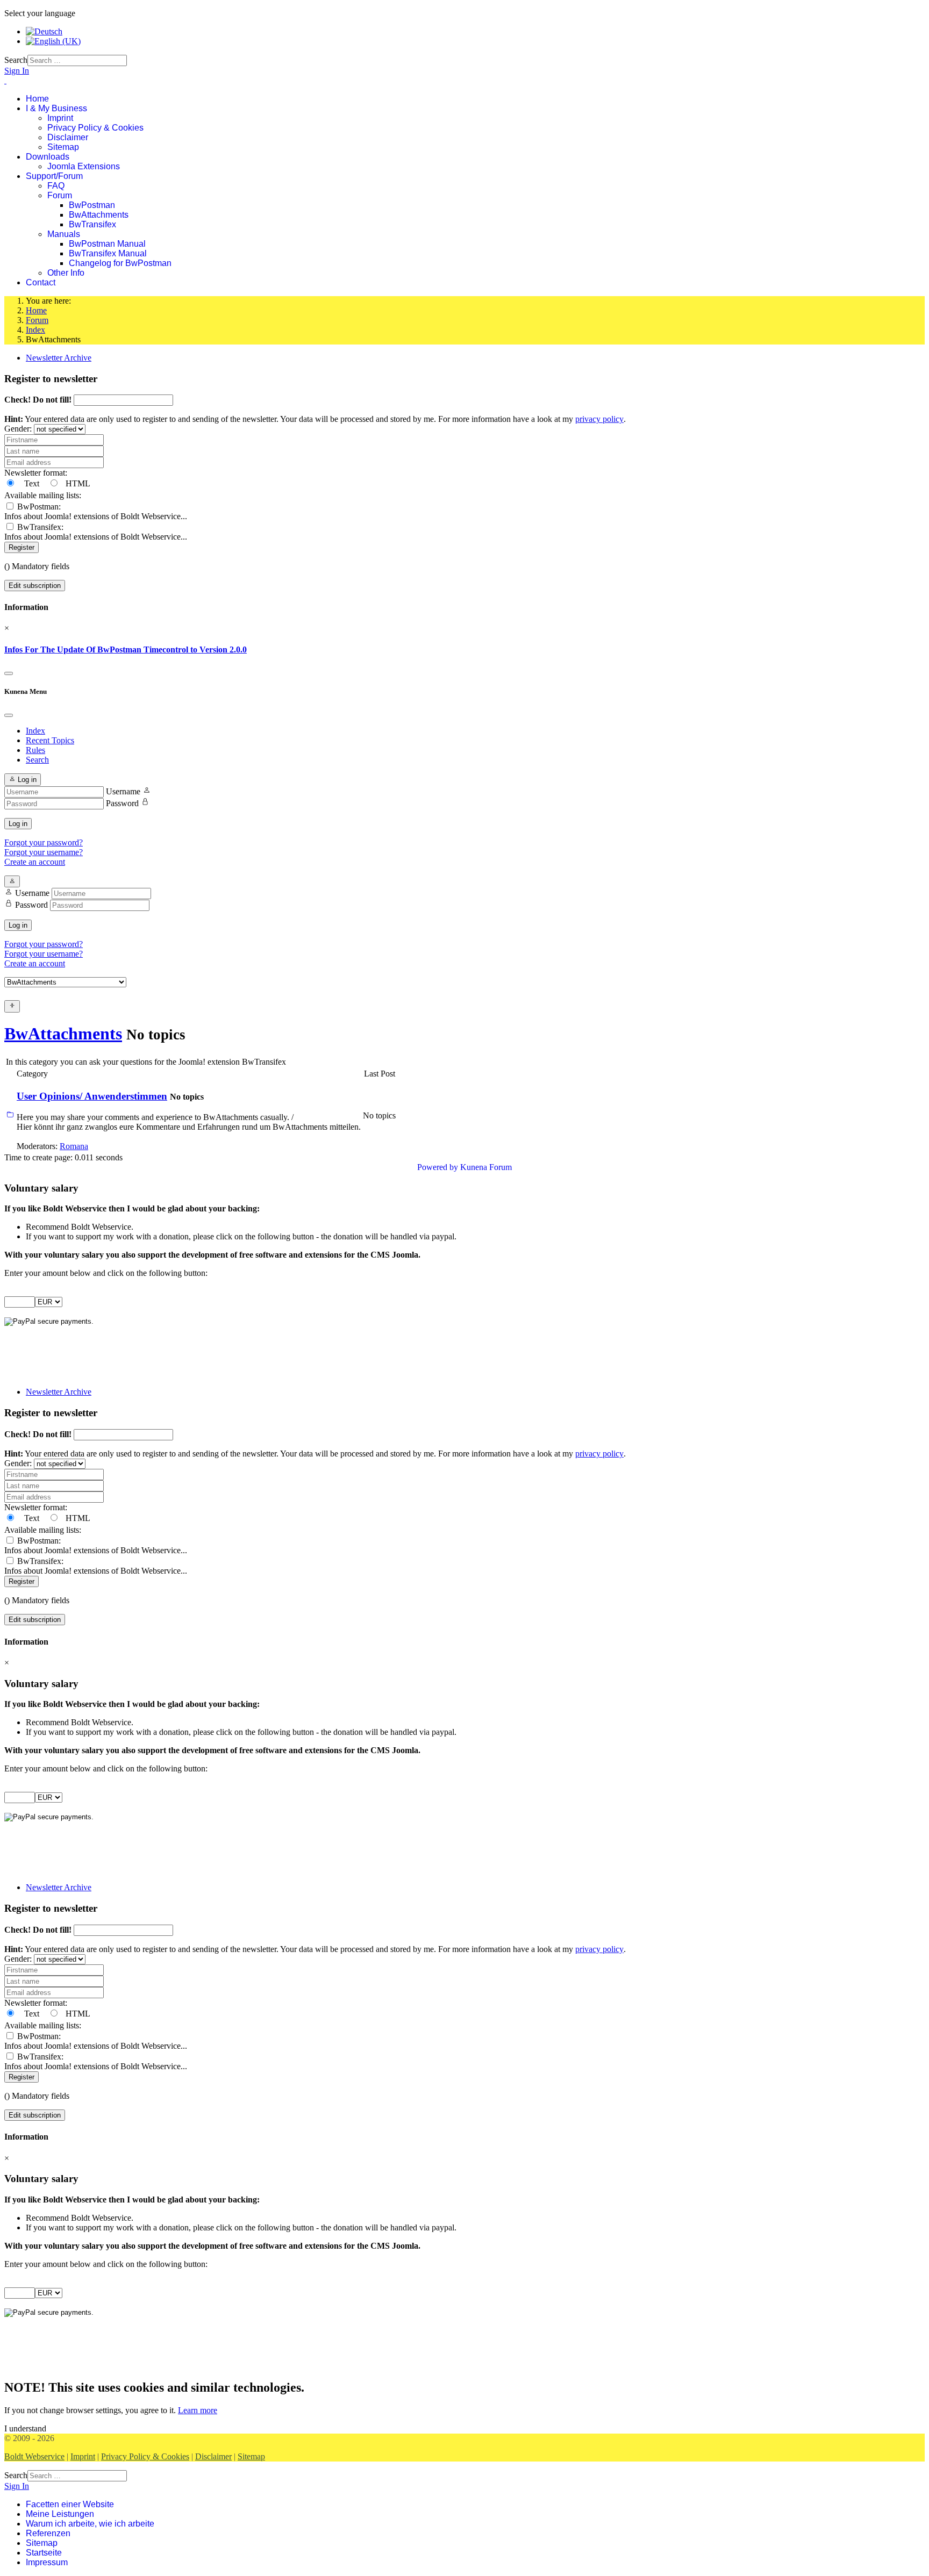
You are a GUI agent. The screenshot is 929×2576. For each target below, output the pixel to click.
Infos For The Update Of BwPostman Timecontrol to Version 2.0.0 (126, 650)
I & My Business (56, 108)
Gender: (19, 429)
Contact (41, 282)
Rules (35, 750)
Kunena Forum (486, 1167)
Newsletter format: (36, 473)
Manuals (64, 234)
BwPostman (92, 205)
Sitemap (63, 147)
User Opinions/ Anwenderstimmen (92, 1096)
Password (122, 803)
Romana (74, 1146)
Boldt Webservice (34, 2456)
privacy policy (599, 419)
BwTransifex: (96, 532)
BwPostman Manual (107, 244)
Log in (18, 824)
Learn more (198, 2410)
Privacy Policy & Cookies (95, 128)
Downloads (48, 157)
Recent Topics (50, 740)
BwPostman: (96, 511)
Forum (60, 195)
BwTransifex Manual (108, 253)
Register (22, 547)
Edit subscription (35, 586)
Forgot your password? (44, 842)
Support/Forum (54, 176)
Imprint (60, 118)
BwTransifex (92, 224)
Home (37, 99)
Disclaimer (68, 137)
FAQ (56, 186)
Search (16, 60)
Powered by (438, 1167)
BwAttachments (99, 215)
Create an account (35, 862)
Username (123, 791)
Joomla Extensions (84, 166)
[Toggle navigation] (9, 673)
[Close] (9, 715)
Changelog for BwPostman (120, 263)
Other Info (66, 273)
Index (35, 731)
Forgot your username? (44, 852)
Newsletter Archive (59, 358)
